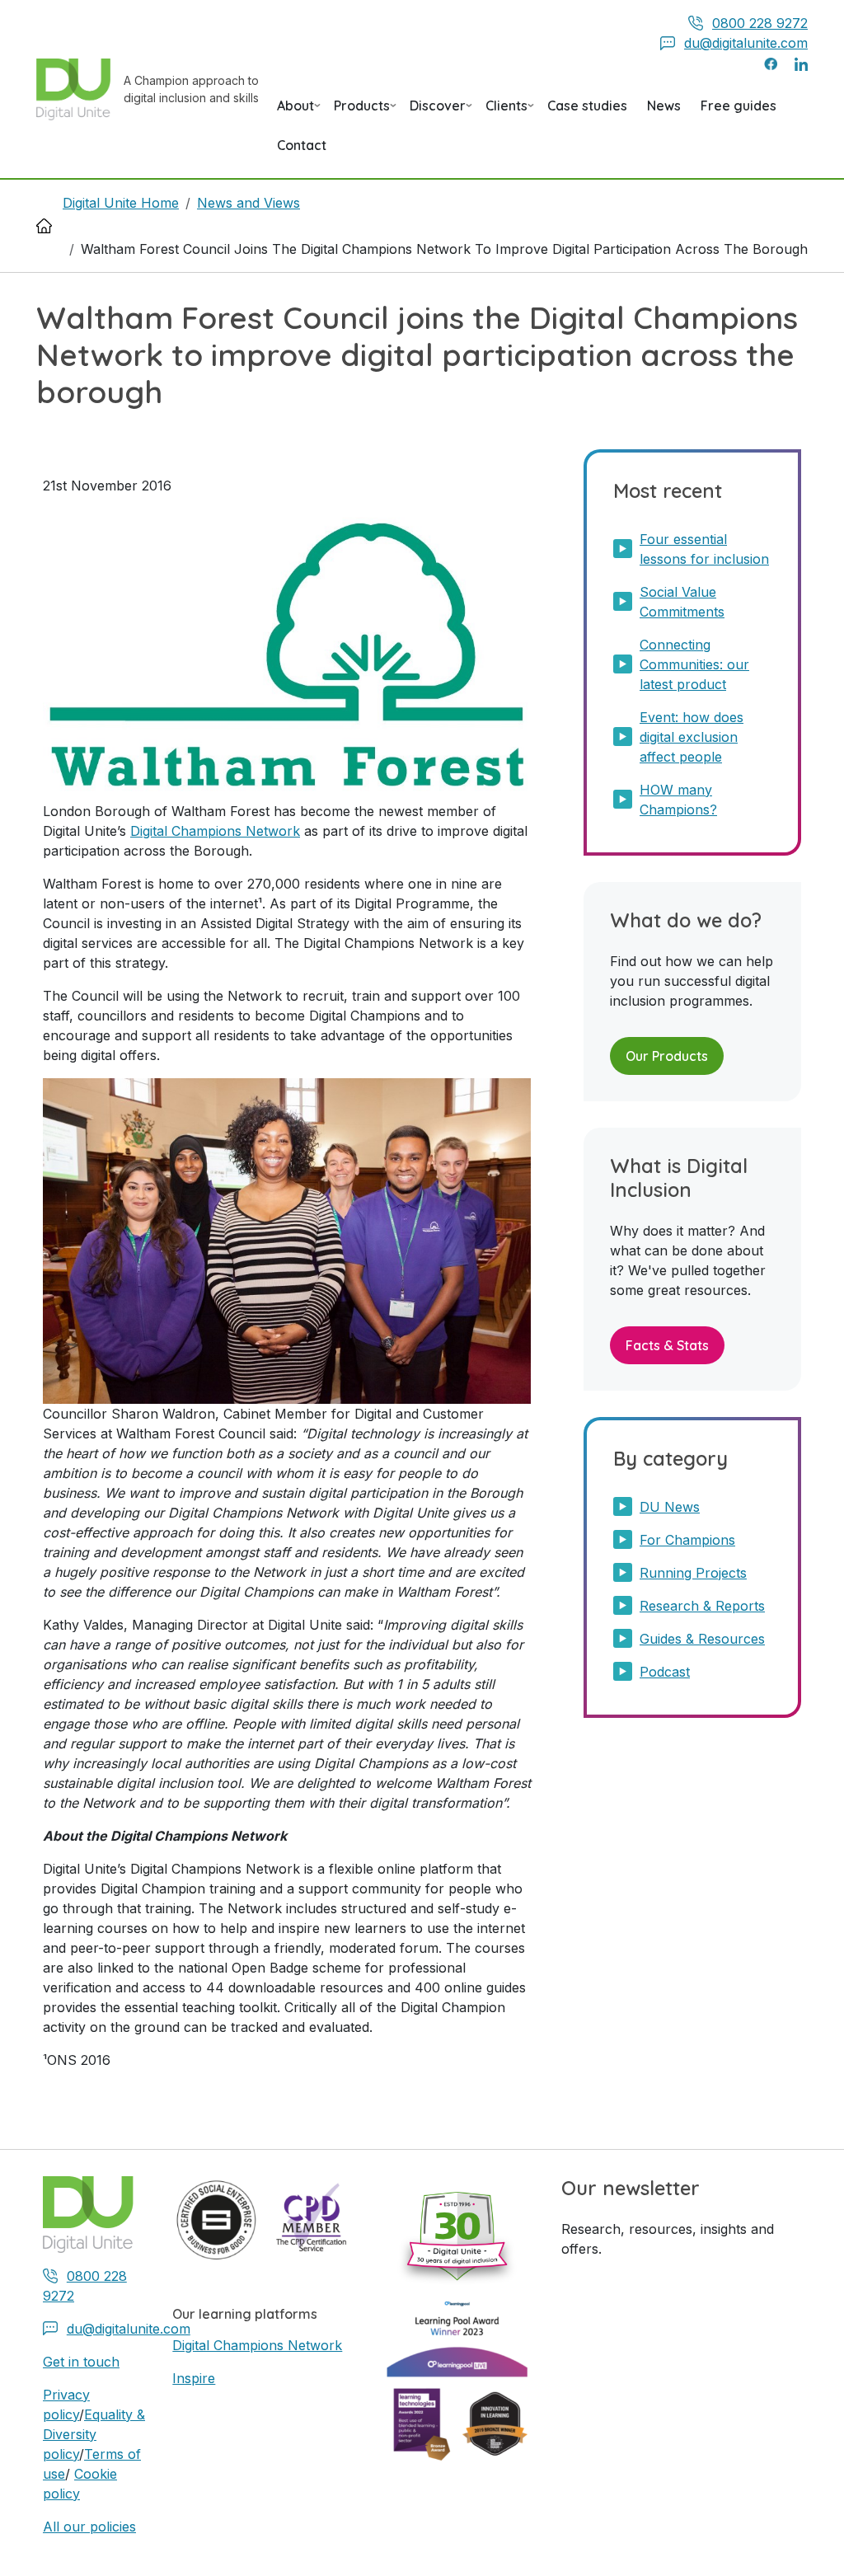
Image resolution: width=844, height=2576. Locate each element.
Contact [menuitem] (302, 145)
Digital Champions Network (215, 831)
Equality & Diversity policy (94, 2434)
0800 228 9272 (760, 23)
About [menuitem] (295, 111)
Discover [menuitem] (438, 111)
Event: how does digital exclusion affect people (692, 737)
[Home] (80, 89)
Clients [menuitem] (506, 111)
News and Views (249, 203)
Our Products (667, 1056)
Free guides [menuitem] (738, 106)
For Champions (687, 1540)
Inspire (194, 2378)
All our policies (89, 2527)
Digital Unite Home (121, 203)
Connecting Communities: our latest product (694, 664)
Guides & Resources (702, 1639)
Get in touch (81, 2362)
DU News (670, 1507)
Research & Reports (702, 1606)
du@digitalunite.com (746, 43)
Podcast (665, 1672)
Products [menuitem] (362, 111)
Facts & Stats (667, 1345)
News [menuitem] (664, 106)
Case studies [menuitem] (587, 106)
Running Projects (693, 1573)
